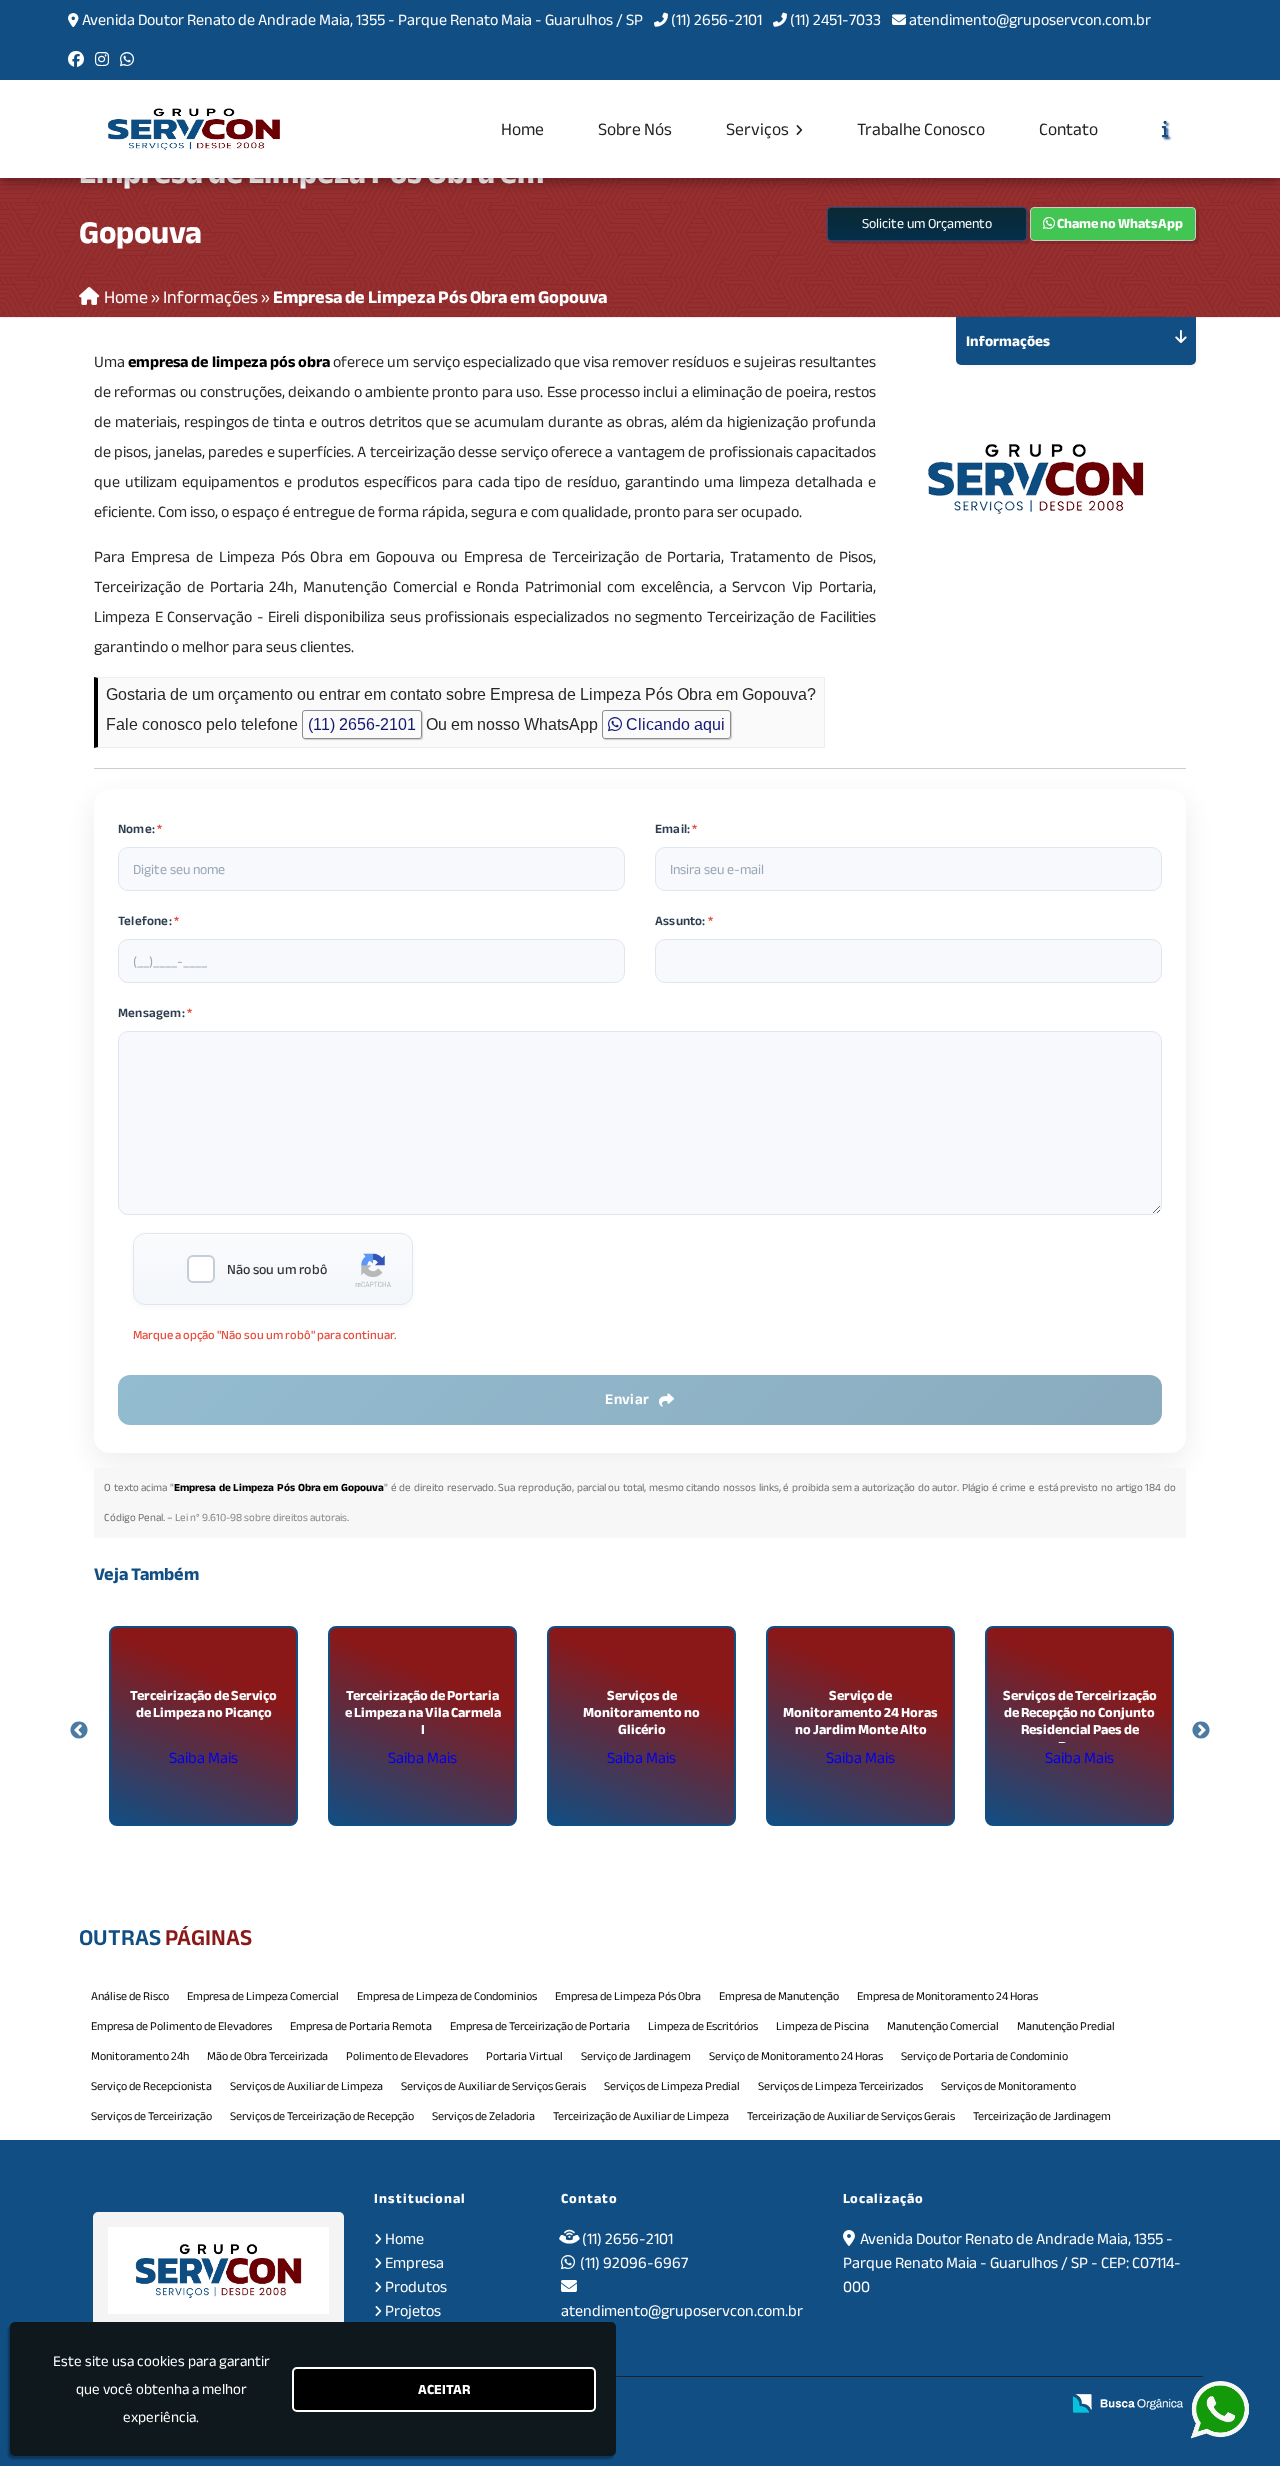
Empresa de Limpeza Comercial (263, 1996)
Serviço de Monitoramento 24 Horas (796, 2056)
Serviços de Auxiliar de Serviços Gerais (493, 2086)
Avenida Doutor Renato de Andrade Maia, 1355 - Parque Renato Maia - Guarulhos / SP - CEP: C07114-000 (1012, 2263)
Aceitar (444, 2389)
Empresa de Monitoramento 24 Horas (947, 1996)
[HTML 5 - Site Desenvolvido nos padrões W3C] (900, 2404)
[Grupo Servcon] (218, 2270)
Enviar (627, 1399)
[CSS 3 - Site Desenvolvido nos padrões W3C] (968, 2404)
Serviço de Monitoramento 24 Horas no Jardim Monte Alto (860, 1712)
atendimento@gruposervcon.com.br (1030, 20)
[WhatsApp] (127, 60)
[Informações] (1165, 129)
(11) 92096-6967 (634, 2263)
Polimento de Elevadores (407, 2056)
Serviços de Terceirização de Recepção (322, 2116)
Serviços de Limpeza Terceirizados (840, 2086)
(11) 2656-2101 (716, 20)
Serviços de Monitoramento (1008, 2086)
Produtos (416, 2287)
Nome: (140, 829)
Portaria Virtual (524, 2056)
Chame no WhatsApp (1119, 223)
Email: (676, 829)
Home (522, 129)
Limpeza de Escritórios (703, 2026)
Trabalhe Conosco (921, 129)
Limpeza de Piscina (822, 2026)
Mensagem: (155, 1013)
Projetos (413, 2311)
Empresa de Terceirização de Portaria (540, 2026)
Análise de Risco (130, 1996)
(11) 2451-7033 (835, 20)
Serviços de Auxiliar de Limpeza (306, 2086)
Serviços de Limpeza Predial (672, 2086)
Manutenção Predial (1066, 2026)
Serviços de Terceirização (151, 2116)
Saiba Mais (203, 1758)
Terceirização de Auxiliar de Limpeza (641, 2116)
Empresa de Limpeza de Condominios (447, 1996)
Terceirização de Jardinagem (1042, 2116)
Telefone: (148, 921)
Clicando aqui (673, 724)
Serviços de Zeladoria (483, 2116)
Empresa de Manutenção (779, 1996)
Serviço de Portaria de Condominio (984, 2056)
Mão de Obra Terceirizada (267, 2056)
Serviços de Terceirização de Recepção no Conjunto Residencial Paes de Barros (1080, 1721)
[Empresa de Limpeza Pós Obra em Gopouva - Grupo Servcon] (194, 129)
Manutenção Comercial (943, 2026)
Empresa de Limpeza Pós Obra (628, 1996)
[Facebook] (76, 60)
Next (1201, 1731)
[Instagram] (102, 60)
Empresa (414, 2263)
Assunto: (684, 921)
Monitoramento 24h (140, 2056)
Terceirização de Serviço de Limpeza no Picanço (203, 1704)
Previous (79, 1731)
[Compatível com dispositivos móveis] (1036, 2404)
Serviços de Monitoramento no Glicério (641, 1712)
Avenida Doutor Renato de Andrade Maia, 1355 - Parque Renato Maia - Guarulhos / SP (362, 20)
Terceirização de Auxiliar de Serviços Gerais (851, 2116)
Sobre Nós (635, 129)
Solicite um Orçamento (927, 223)
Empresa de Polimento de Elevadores (181, 2026)
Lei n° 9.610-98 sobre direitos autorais (261, 1517)
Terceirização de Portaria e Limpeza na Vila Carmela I (423, 1712)
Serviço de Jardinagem (636, 2056)
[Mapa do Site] (849, 2404)
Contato (1068, 129)
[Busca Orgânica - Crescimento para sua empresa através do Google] (1127, 2402)
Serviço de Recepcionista (151, 2086)
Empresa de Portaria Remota (361, 2026)
